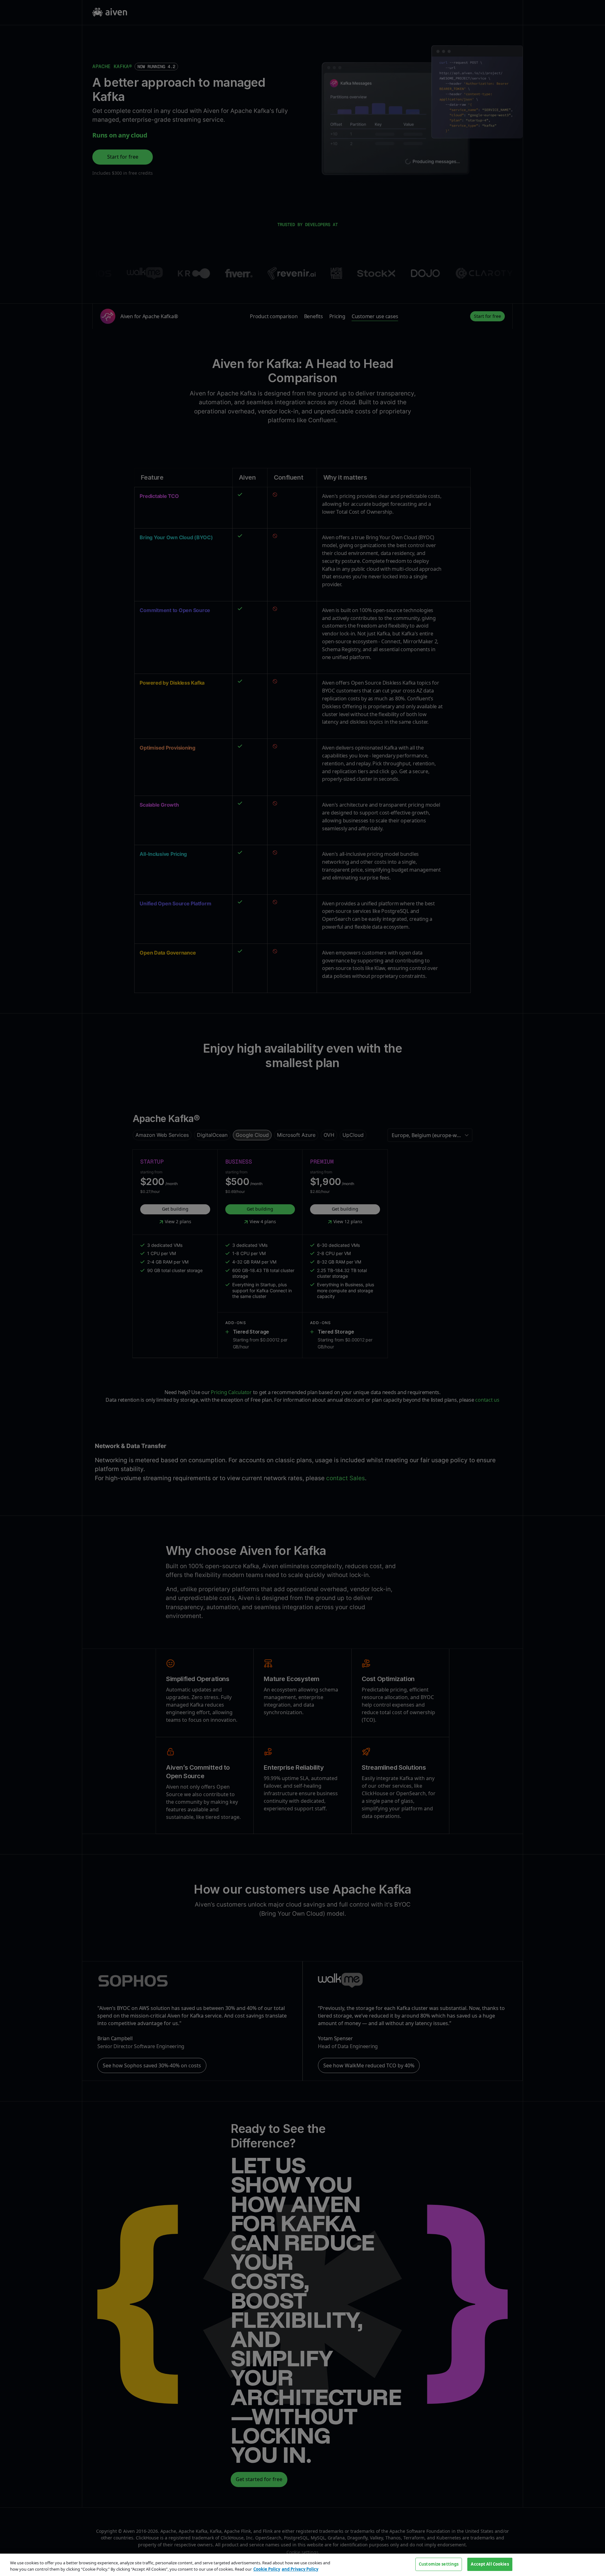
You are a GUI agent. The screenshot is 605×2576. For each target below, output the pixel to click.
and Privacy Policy (300, 2569)
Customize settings (439, 2564)
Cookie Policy (267, 2569)
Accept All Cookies (490, 2564)
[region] (302, 2565)
